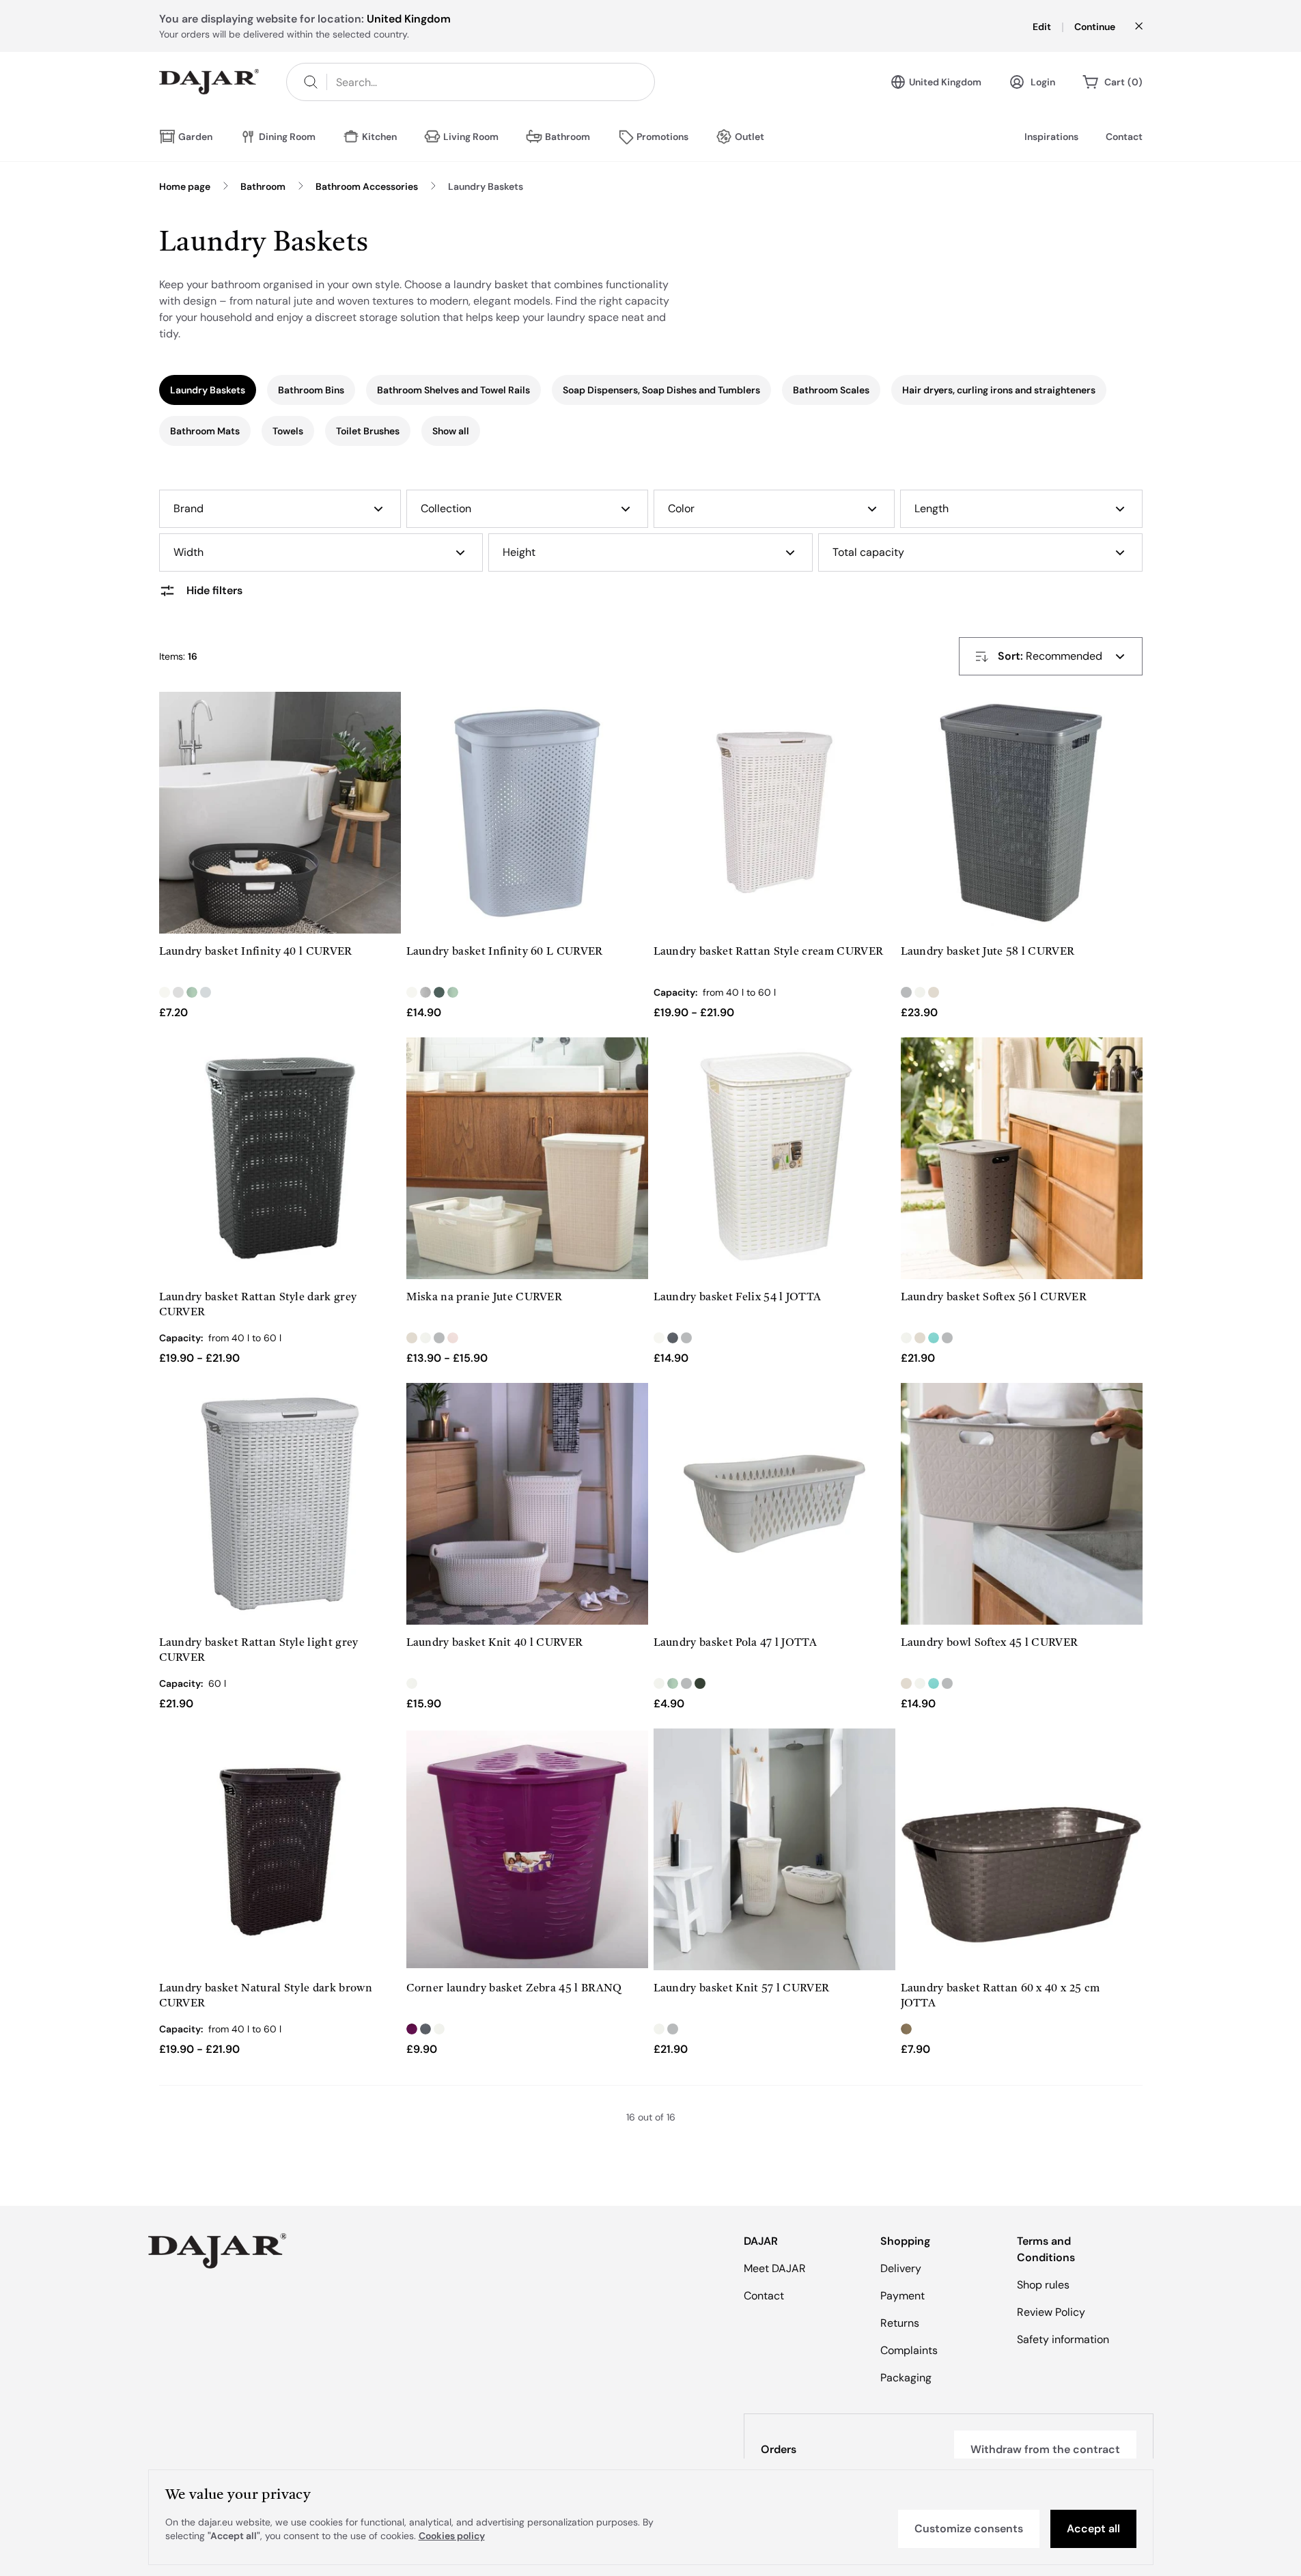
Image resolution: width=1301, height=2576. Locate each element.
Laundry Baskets (486, 186)
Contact (1124, 137)
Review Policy (1051, 2312)
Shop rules (1043, 2285)
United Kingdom (945, 82)
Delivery (901, 2268)
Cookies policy (452, 2536)
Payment (903, 2296)
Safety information (1063, 2339)
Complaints (909, 2350)
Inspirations (1051, 137)
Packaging (906, 2378)
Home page (185, 186)
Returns (900, 2323)
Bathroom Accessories (367, 186)
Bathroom (263, 186)
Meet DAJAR (775, 2268)
